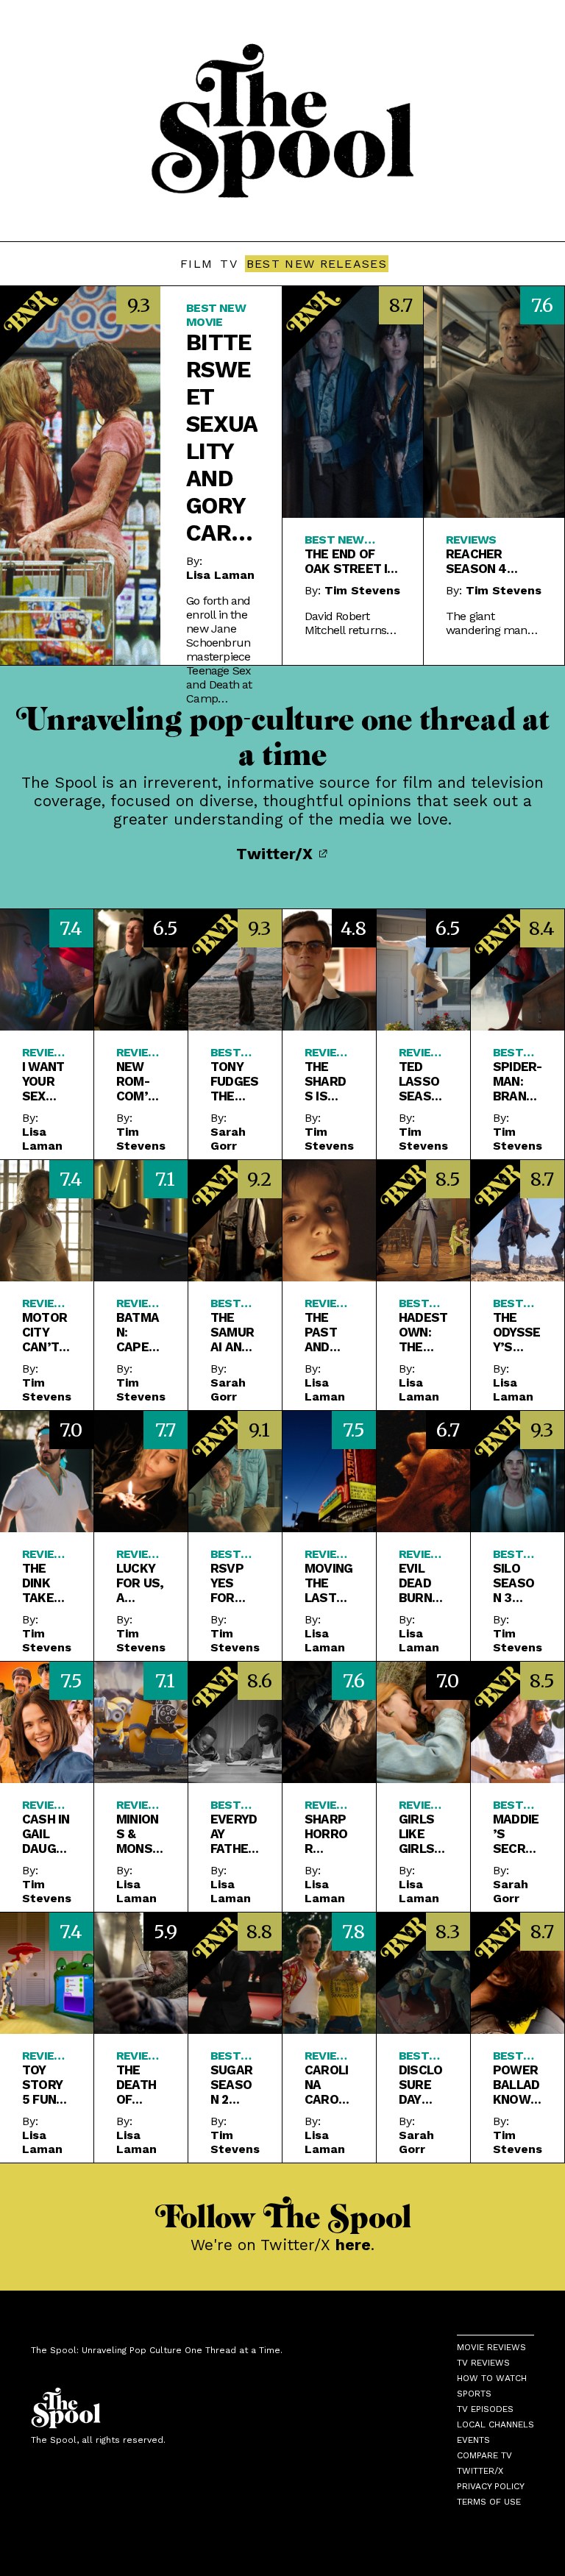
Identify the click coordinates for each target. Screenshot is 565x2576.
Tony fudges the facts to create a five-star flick (234, 1081)
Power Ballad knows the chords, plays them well (516, 2085)
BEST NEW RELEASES (317, 264)
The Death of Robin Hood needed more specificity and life (140, 2085)
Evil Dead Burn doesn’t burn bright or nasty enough (421, 1583)
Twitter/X (277, 854)
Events (473, 2440)
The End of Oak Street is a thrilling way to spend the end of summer (350, 561)
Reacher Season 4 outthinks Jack (481, 561)
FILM (196, 264)
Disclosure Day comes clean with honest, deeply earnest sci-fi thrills (423, 2085)
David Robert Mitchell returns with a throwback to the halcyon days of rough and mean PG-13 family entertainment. (351, 623)
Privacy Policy (491, 2486)
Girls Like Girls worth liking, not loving (422, 1834)
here (353, 2245)
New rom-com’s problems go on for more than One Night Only (140, 1081)
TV (229, 264)
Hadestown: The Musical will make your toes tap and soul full (423, 1332)
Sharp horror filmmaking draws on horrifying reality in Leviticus (327, 1834)
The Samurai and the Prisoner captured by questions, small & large (233, 1332)
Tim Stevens (362, 590)
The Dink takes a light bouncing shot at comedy (45, 1583)
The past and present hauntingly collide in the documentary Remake (329, 1332)
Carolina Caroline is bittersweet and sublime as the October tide (327, 2085)
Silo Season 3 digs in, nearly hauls (516, 1583)
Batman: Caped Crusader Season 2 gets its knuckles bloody (140, 1332)
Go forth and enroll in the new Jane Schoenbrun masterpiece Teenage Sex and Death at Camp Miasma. (219, 650)
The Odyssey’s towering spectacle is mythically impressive (517, 1332)
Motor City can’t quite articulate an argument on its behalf (45, 1332)
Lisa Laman (220, 575)
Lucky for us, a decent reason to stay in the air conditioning (140, 1583)
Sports (474, 2394)
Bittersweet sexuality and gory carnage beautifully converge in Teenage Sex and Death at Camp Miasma (222, 438)
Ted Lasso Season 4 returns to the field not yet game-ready (423, 1081)
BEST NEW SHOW (511, 1554)
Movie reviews (491, 2347)
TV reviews (483, 2363)
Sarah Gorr (228, 1139)
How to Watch (492, 2378)
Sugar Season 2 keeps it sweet (232, 2085)
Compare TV (484, 2455)
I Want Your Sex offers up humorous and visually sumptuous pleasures (46, 1081)
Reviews (471, 540)
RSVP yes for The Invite (230, 1583)
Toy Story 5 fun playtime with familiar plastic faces (45, 2085)
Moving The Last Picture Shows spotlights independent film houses (328, 1583)
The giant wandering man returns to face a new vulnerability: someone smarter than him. (492, 623)
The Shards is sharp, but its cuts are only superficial (328, 1081)
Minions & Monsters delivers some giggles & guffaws (138, 1834)
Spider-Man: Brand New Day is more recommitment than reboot (517, 1081)
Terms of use (489, 2502)
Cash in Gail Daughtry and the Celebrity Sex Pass (46, 1834)
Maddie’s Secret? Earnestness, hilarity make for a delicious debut (517, 1834)
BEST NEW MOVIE (216, 315)
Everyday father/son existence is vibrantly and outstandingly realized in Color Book (235, 1834)
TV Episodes (485, 2409)
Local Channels (495, 2424)
